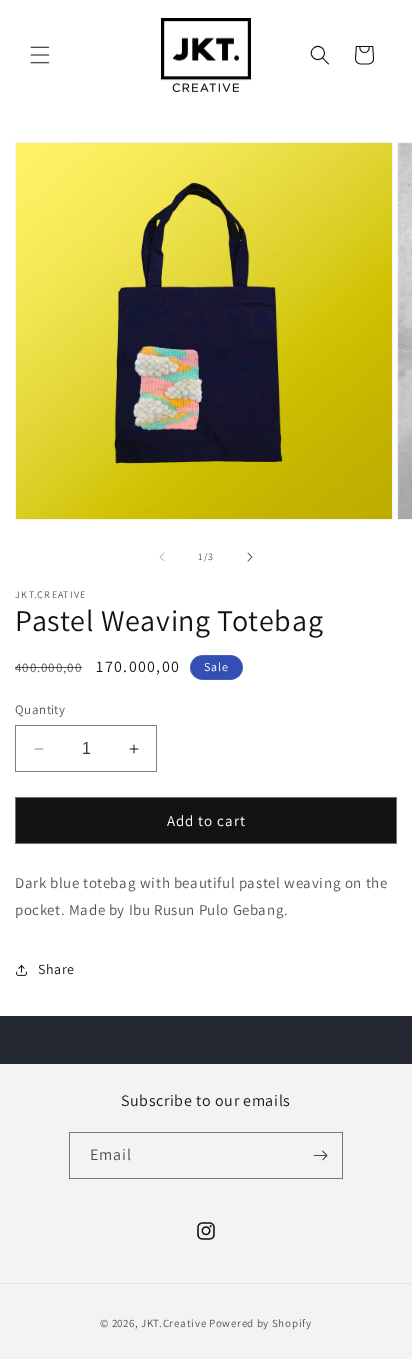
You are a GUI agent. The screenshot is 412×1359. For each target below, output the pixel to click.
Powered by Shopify (260, 1323)
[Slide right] (250, 557)
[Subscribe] (320, 1155)
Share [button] (56, 969)
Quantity (40, 709)
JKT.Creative (173, 1323)
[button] (40, 55)
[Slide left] (162, 557)
